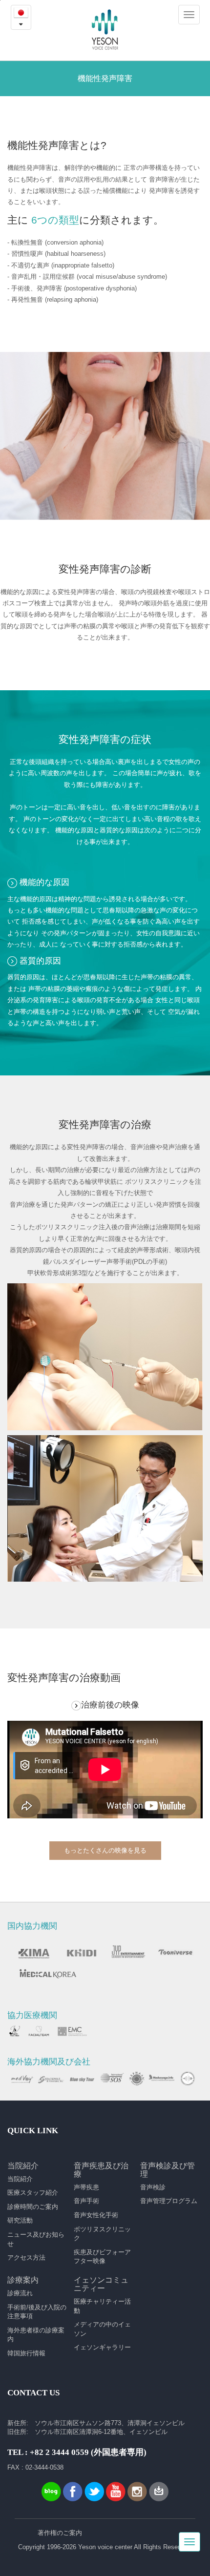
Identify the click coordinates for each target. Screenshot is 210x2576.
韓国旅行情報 (26, 2353)
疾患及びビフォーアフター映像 (102, 2257)
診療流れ (20, 2293)
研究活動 (20, 2220)
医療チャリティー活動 (102, 2306)
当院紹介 (20, 2179)
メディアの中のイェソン (102, 2329)
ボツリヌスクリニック (102, 2234)
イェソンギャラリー (102, 2347)
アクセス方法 (26, 2257)
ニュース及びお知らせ (36, 2239)
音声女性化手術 (96, 2215)
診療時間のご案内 (33, 2207)
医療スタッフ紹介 (33, 2193)
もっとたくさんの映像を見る (105, 1850)
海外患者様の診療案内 (36, 2335)
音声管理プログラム (169, 2201)
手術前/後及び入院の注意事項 (37, 2312)
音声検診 (153, 2187)
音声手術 (86, 2201)
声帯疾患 (86, 2187)
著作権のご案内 (60, 2533)
